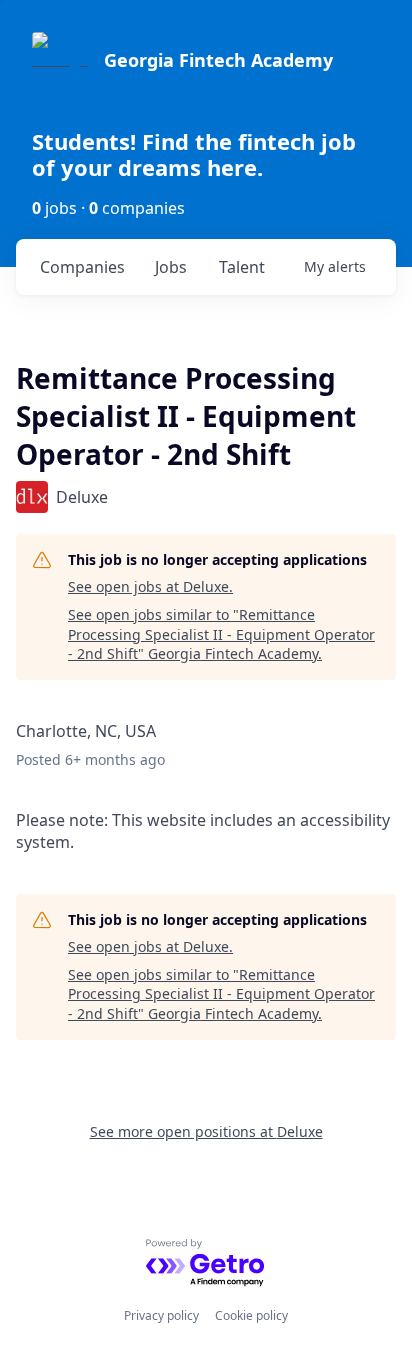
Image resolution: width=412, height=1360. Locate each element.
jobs (171, 267)
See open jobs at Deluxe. (150, 586)
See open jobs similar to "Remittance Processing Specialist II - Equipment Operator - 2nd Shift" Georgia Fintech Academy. (221, 634)
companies (82, 267)
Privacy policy (161, 1315)
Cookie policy (251, 1315)
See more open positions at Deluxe (206, 1131)
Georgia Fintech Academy (218, 60)
